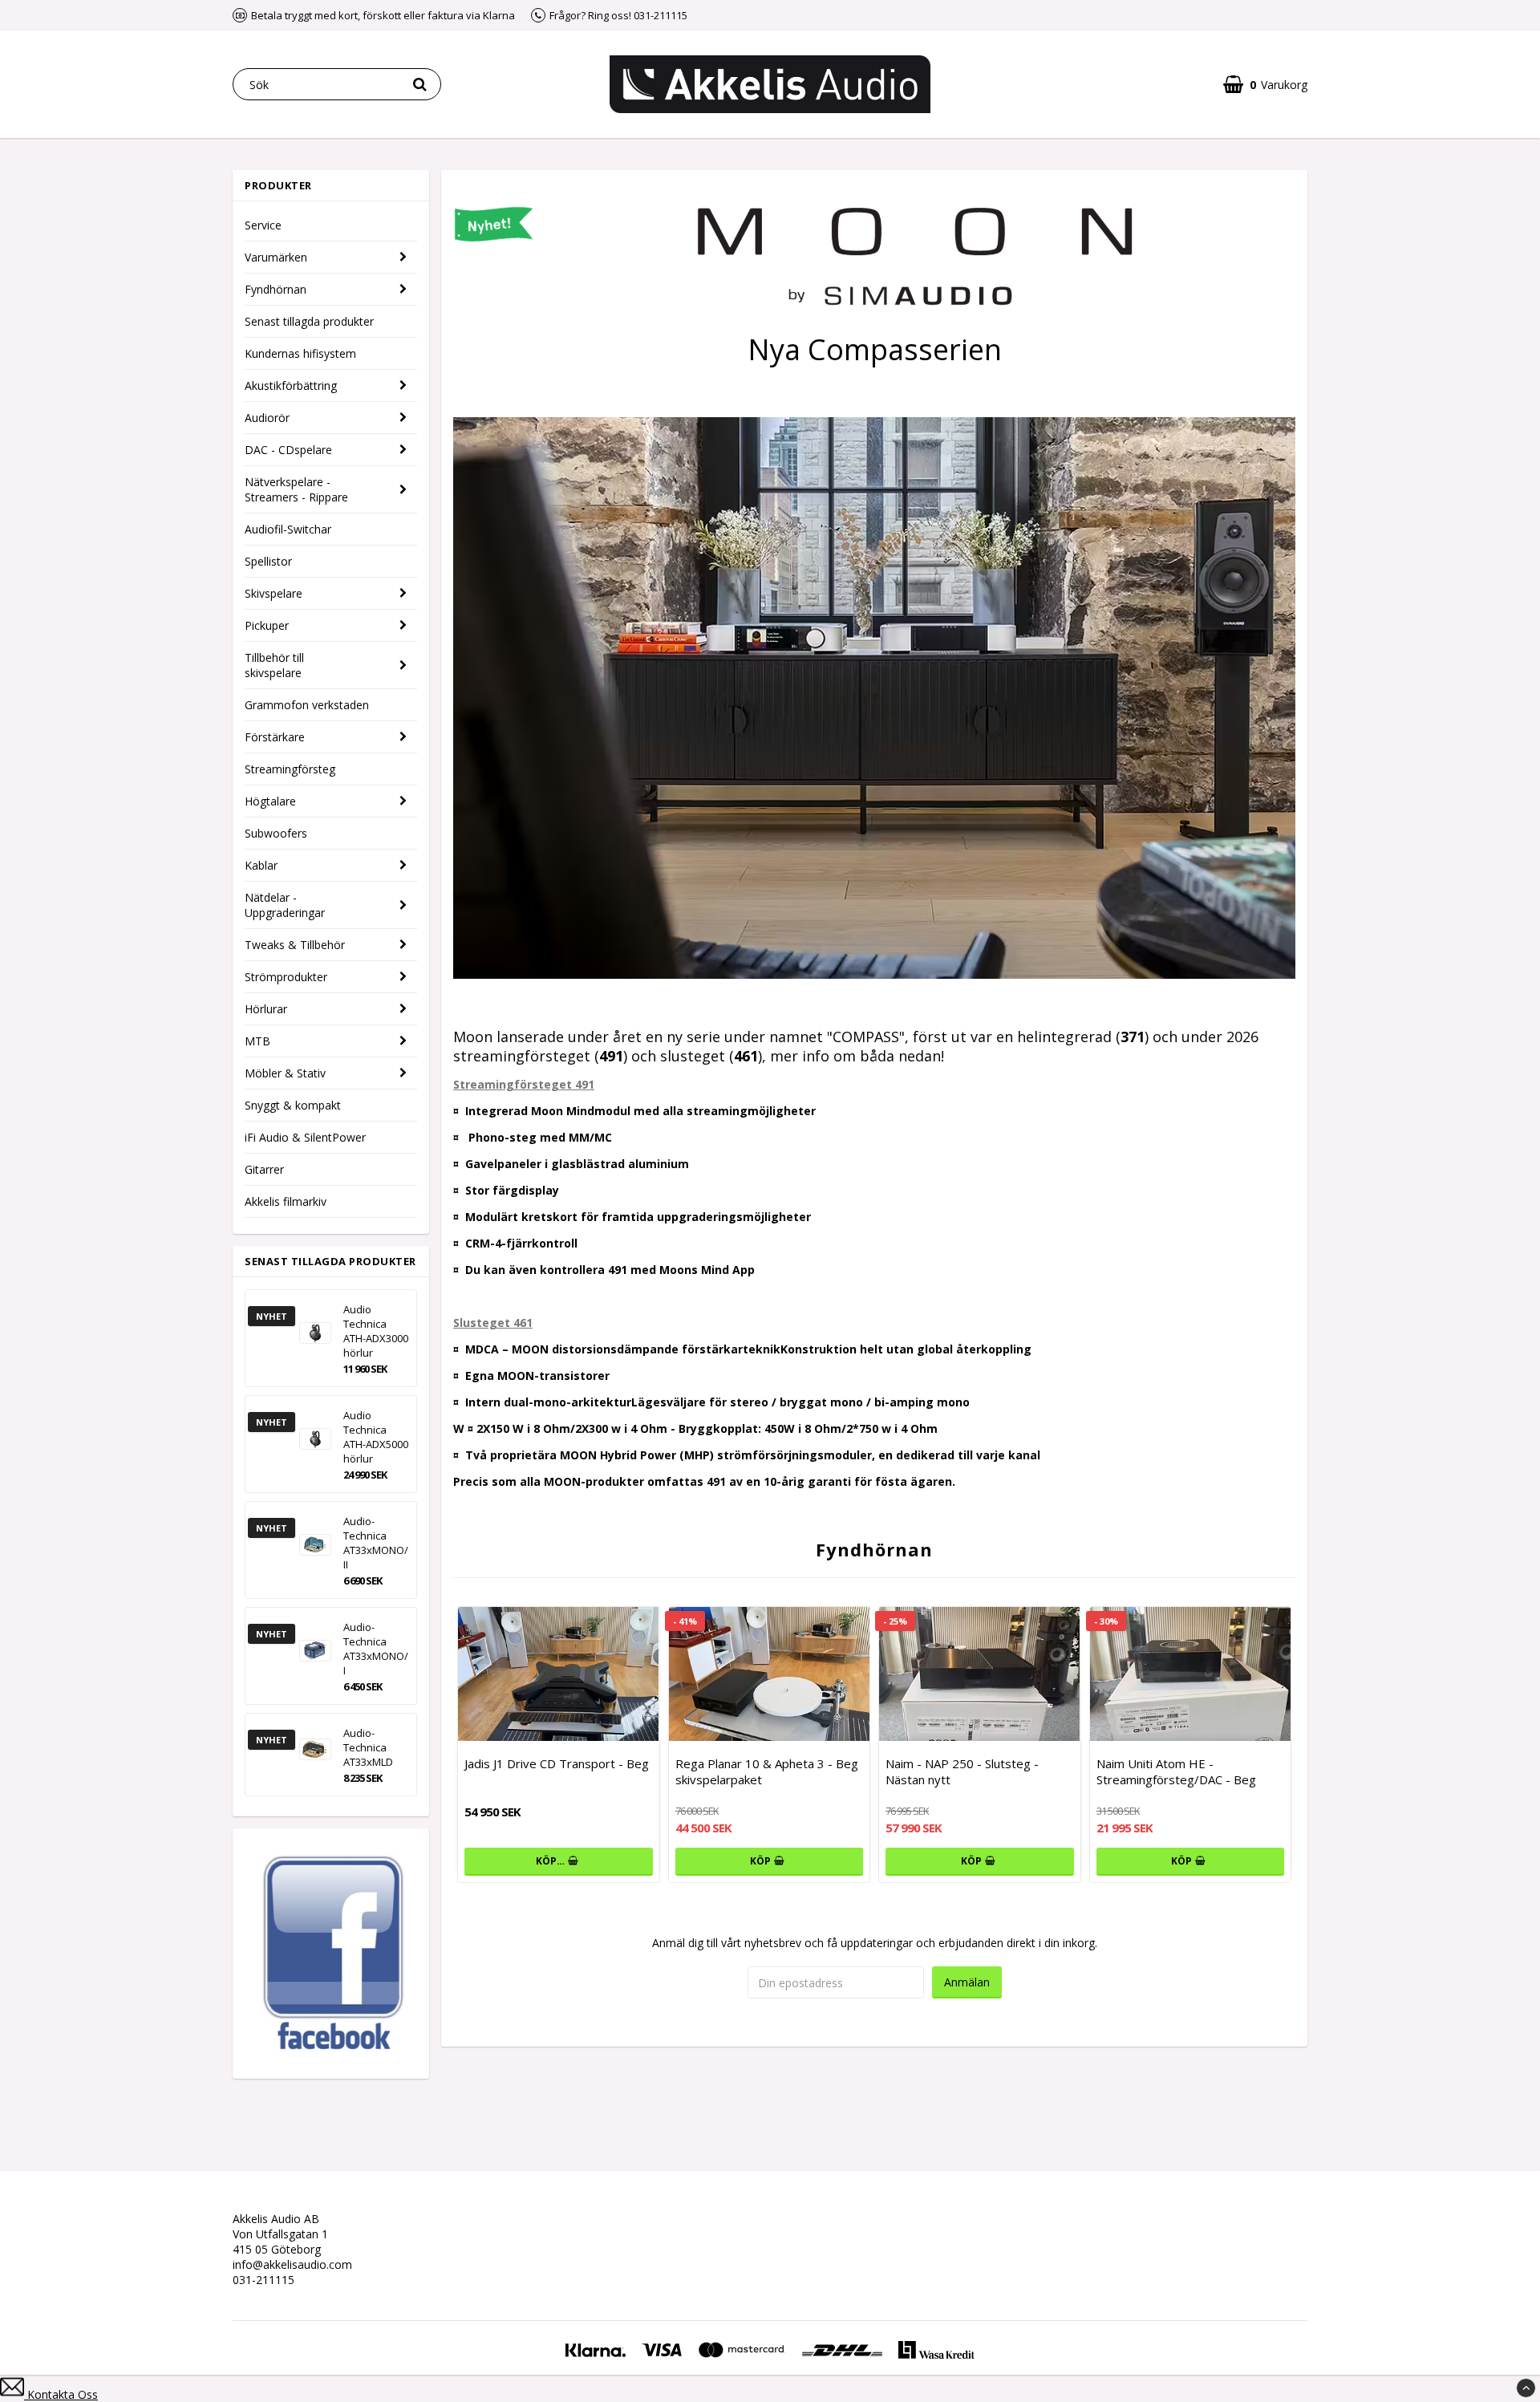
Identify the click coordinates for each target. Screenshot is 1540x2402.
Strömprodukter (286, 977)
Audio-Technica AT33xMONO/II (376, 1543)
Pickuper (267, 625)
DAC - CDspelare (288, 450)
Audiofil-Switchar (288, 529)
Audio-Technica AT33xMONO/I (376, 1649)
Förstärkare (275, 737)
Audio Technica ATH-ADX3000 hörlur (376, 1331)
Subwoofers (276, 833)
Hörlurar (266, 1009)
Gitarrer (264, 1169)
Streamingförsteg (290, 769)
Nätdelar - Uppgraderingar (285, 905)
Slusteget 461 (493, 1323)
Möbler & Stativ (285, 1073)
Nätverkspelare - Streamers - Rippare (296, 489)
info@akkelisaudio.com (292, 2264)
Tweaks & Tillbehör (295, 945)
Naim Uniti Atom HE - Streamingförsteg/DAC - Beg (1176, 1771)
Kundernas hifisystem (300, 353)
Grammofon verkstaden (307, 705)
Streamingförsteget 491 (524, 1084)
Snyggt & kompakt (293, 1105)
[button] (1265, 85)
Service (263, 225)
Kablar (261, 865)
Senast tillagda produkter (309, 321)
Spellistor (268, 561)
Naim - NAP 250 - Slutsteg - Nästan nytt (962, 1771)
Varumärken (276, 257)
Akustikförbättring (291, 385)
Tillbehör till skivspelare (274, 665)
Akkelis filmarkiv (286, 1201)
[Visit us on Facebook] (331, 2048)
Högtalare (270, 801)
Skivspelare (274, 593)
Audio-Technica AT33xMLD (368, 1747)
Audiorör (267, 418)
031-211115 (263, 2280)
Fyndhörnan (276, 289)
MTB (257, 1041)
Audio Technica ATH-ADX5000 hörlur (376, 1437)
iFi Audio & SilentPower (305, 1137)
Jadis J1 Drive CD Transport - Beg (557, 1763)
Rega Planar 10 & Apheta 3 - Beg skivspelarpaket (767, 1771)
